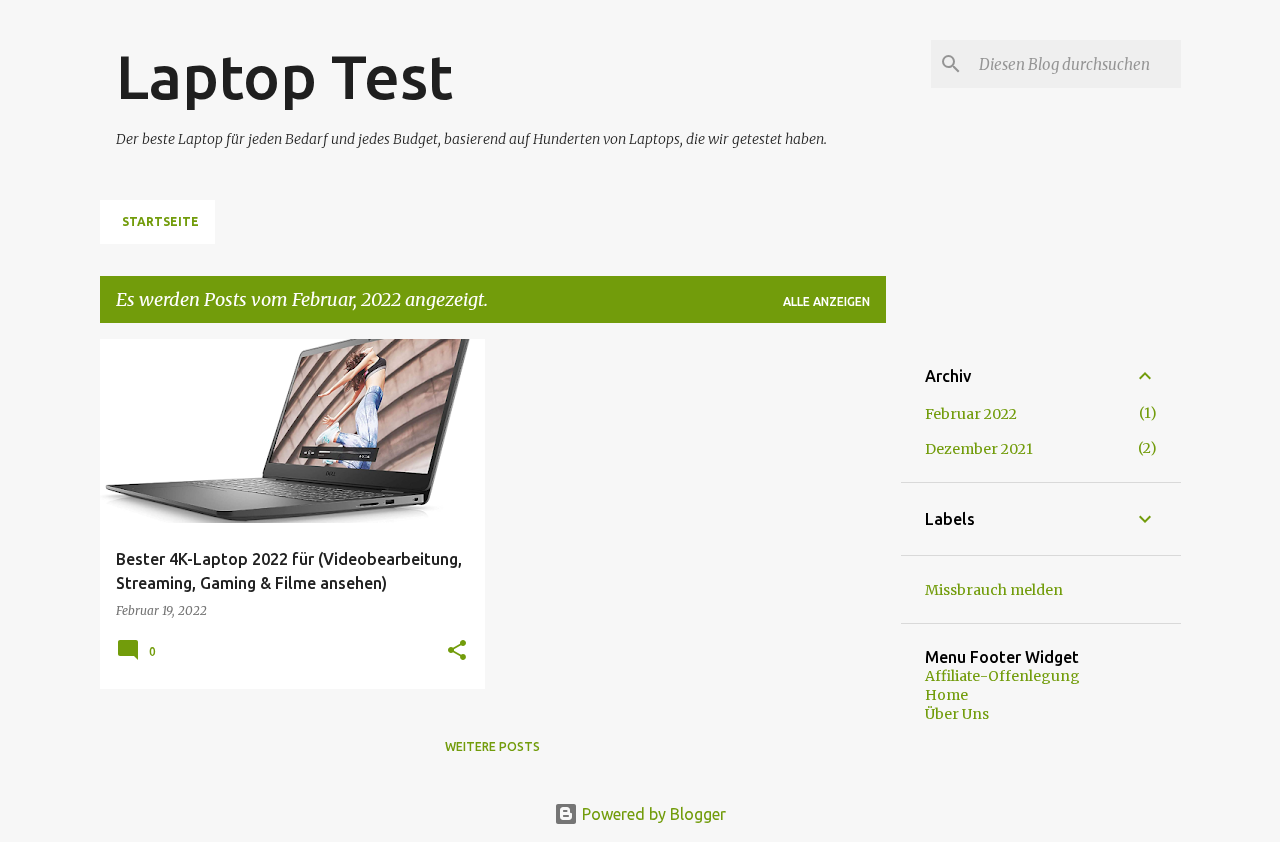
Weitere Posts (492, 746)
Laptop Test (284, 76)
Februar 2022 (971, 414)
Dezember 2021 (979, 449)
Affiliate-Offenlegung (1002, 676)
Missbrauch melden (994, 590)
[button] (457, 651)
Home (946, 695)
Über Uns (957, 714)
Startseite (160, 221)
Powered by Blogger (652, 814)
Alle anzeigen (826, 301)
